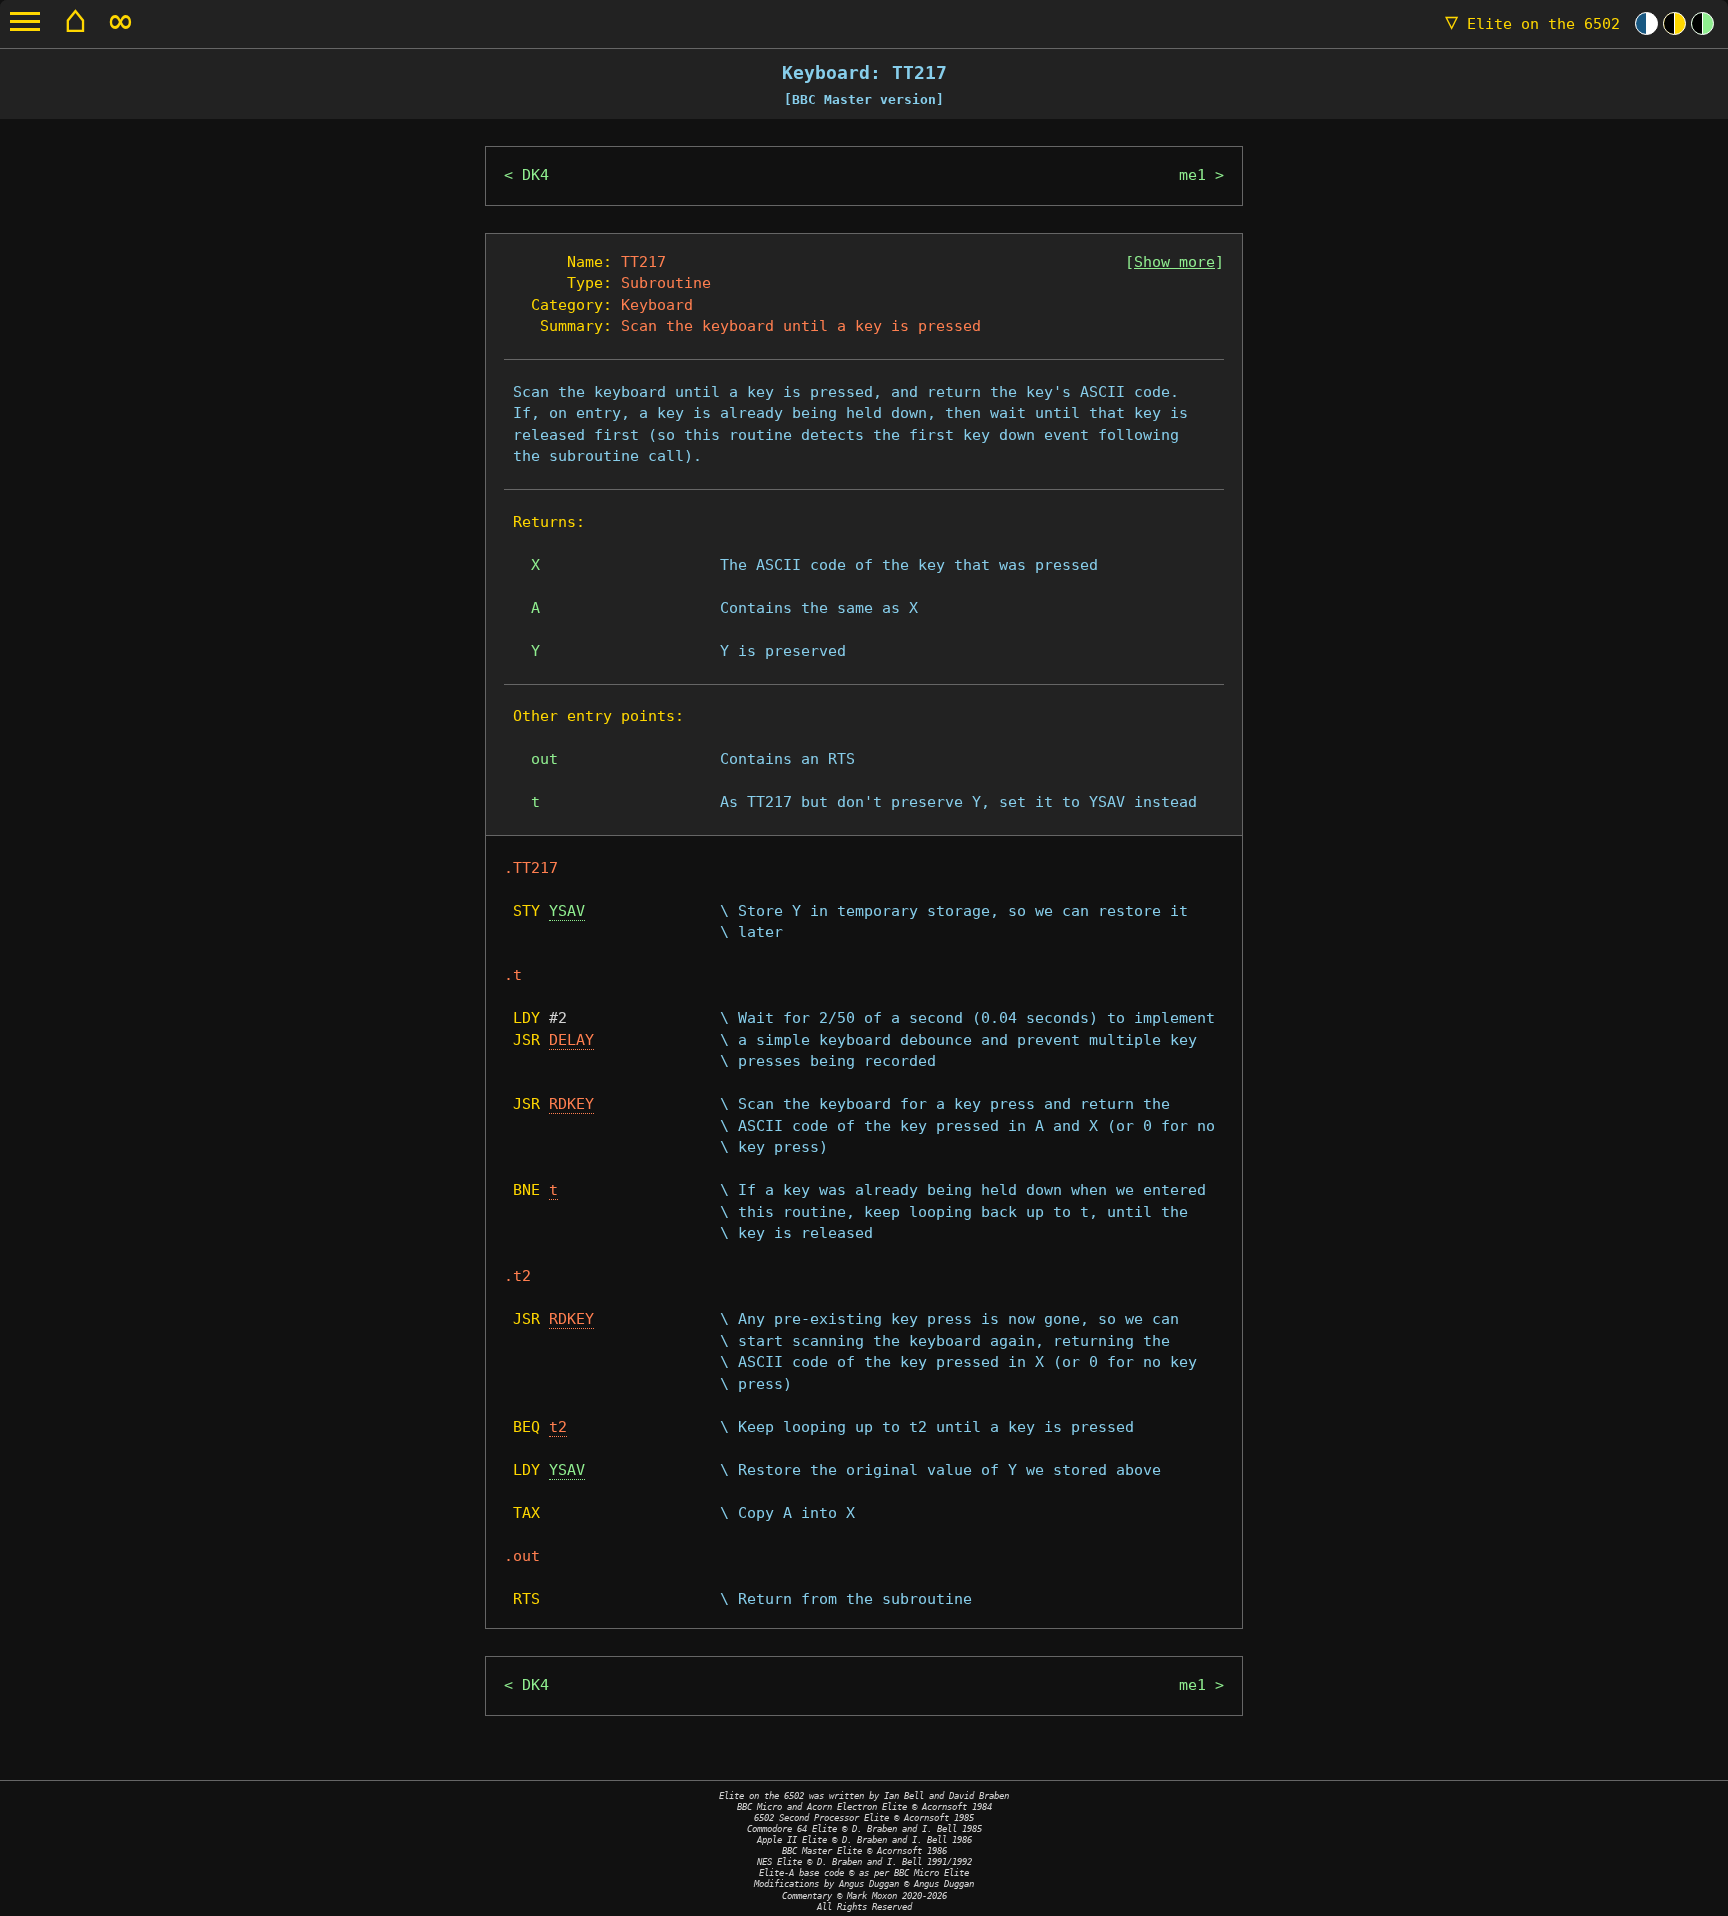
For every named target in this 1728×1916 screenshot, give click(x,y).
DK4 (535, 175)
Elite (1532, 24)
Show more (1174, 262)
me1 (1192, 175)
